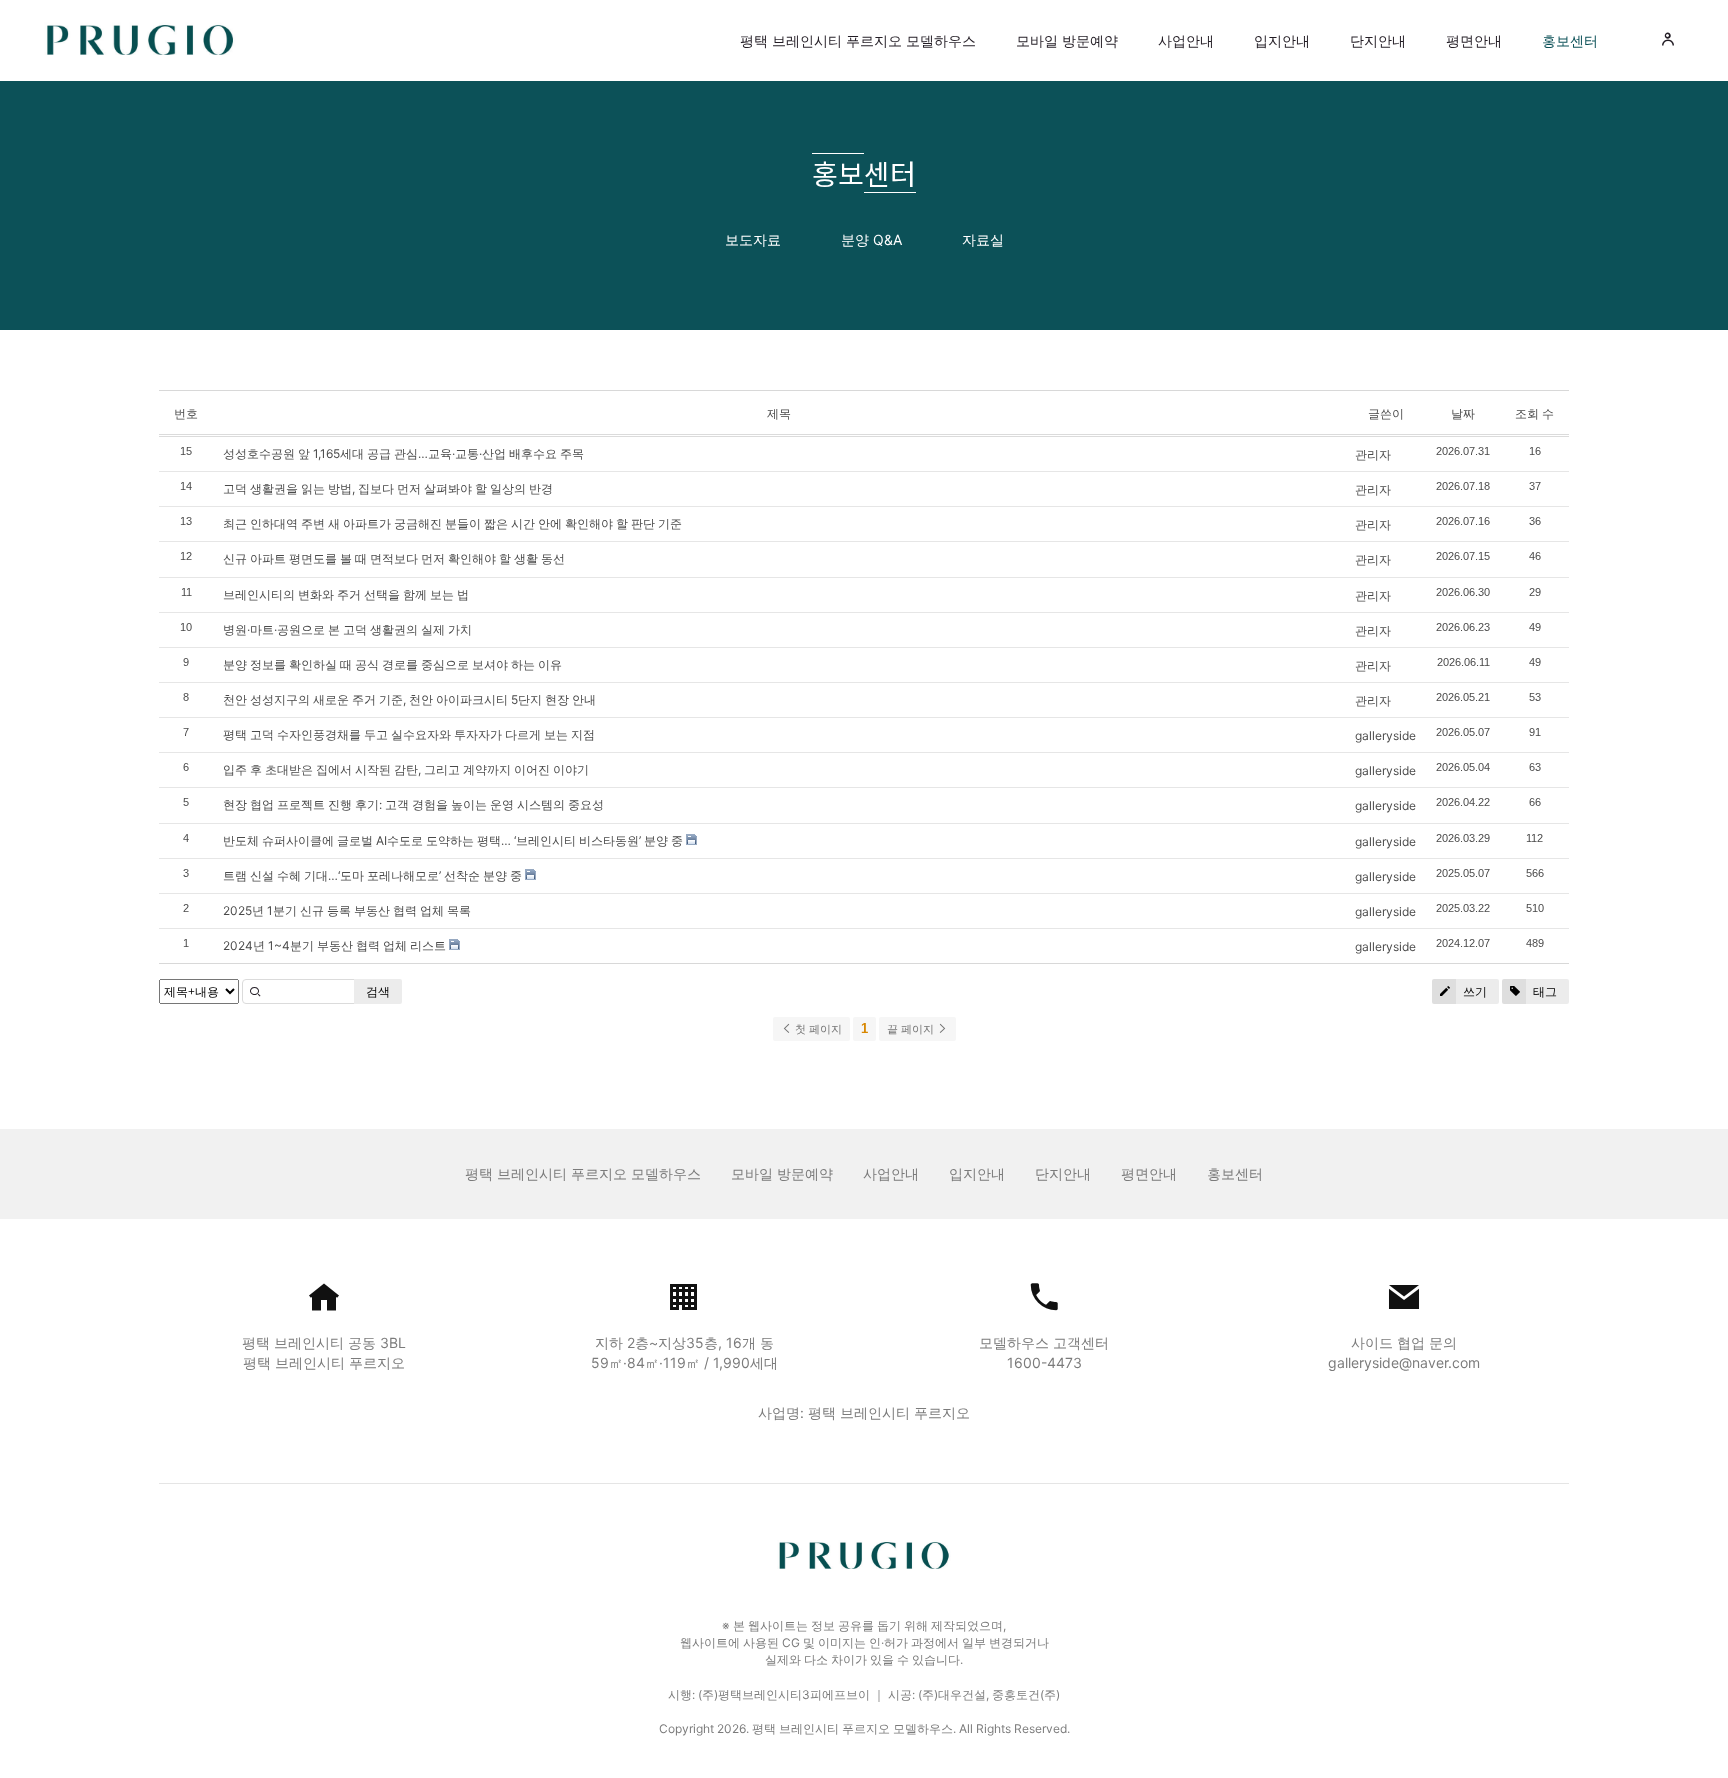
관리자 (1373, 454)
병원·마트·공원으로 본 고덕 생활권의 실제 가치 (347, 629)
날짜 (1463, 413)
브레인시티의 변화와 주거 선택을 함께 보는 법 (346, 594)
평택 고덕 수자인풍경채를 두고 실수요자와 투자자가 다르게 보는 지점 (409, 734)
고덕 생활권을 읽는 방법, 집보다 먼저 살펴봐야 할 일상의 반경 (388, 488)
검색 (378, 991)
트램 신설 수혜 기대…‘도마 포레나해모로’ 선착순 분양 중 (372, 875)
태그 (1543, 991)
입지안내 (1282, 40)
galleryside (1385, 735)
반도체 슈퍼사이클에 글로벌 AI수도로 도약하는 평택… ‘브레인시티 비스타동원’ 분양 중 (453, 840)
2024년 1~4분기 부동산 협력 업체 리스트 (334, 945)
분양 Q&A (871, 239)
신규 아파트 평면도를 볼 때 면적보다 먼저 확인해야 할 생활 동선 (394, 558)
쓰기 (1473, 991)
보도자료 (753, 239)
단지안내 (1378, 40)
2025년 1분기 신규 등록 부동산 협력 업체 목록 (347, 910)
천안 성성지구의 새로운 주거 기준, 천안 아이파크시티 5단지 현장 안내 (409, 699)
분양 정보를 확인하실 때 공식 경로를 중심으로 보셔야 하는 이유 (392, 664)
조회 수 (1534, 413)
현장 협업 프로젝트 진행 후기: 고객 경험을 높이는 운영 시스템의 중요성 (413, 804)
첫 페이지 (817, 1029)
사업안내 (1186, 40)
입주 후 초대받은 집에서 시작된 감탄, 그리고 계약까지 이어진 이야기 (406, 769)
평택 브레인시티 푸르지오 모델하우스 (858, 40)
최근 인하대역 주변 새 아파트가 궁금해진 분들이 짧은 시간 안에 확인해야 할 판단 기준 (452, 523)
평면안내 (1474, 40)
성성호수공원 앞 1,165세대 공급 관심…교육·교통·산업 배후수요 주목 (403, 453)
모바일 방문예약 (1067, 40)
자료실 (983, 239)
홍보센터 (1570, 40)
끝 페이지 (912, 1029)
